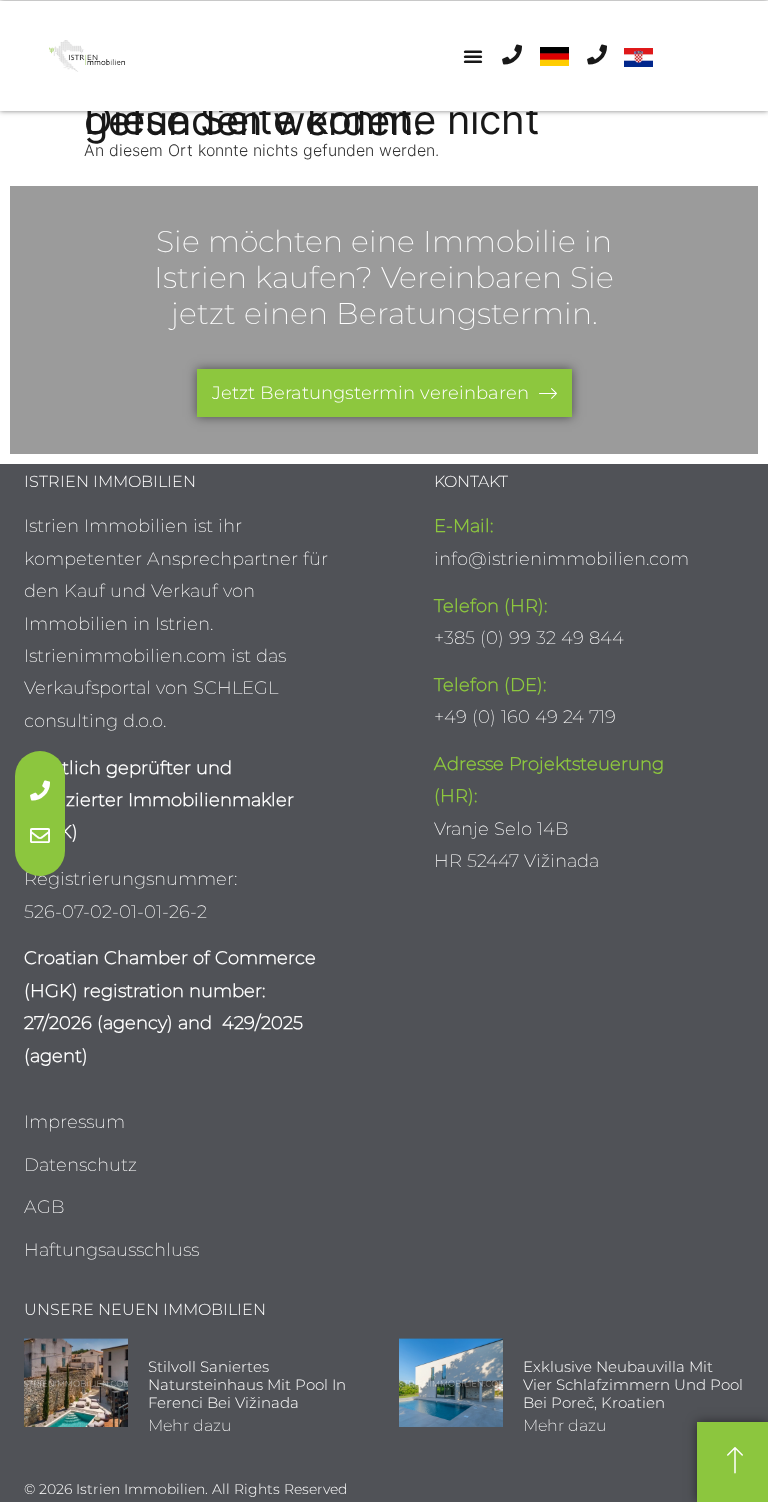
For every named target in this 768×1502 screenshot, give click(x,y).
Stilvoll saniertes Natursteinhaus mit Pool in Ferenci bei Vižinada (247, 1384)
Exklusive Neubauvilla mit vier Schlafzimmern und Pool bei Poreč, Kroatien (633, 1384)
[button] (473, 56)
